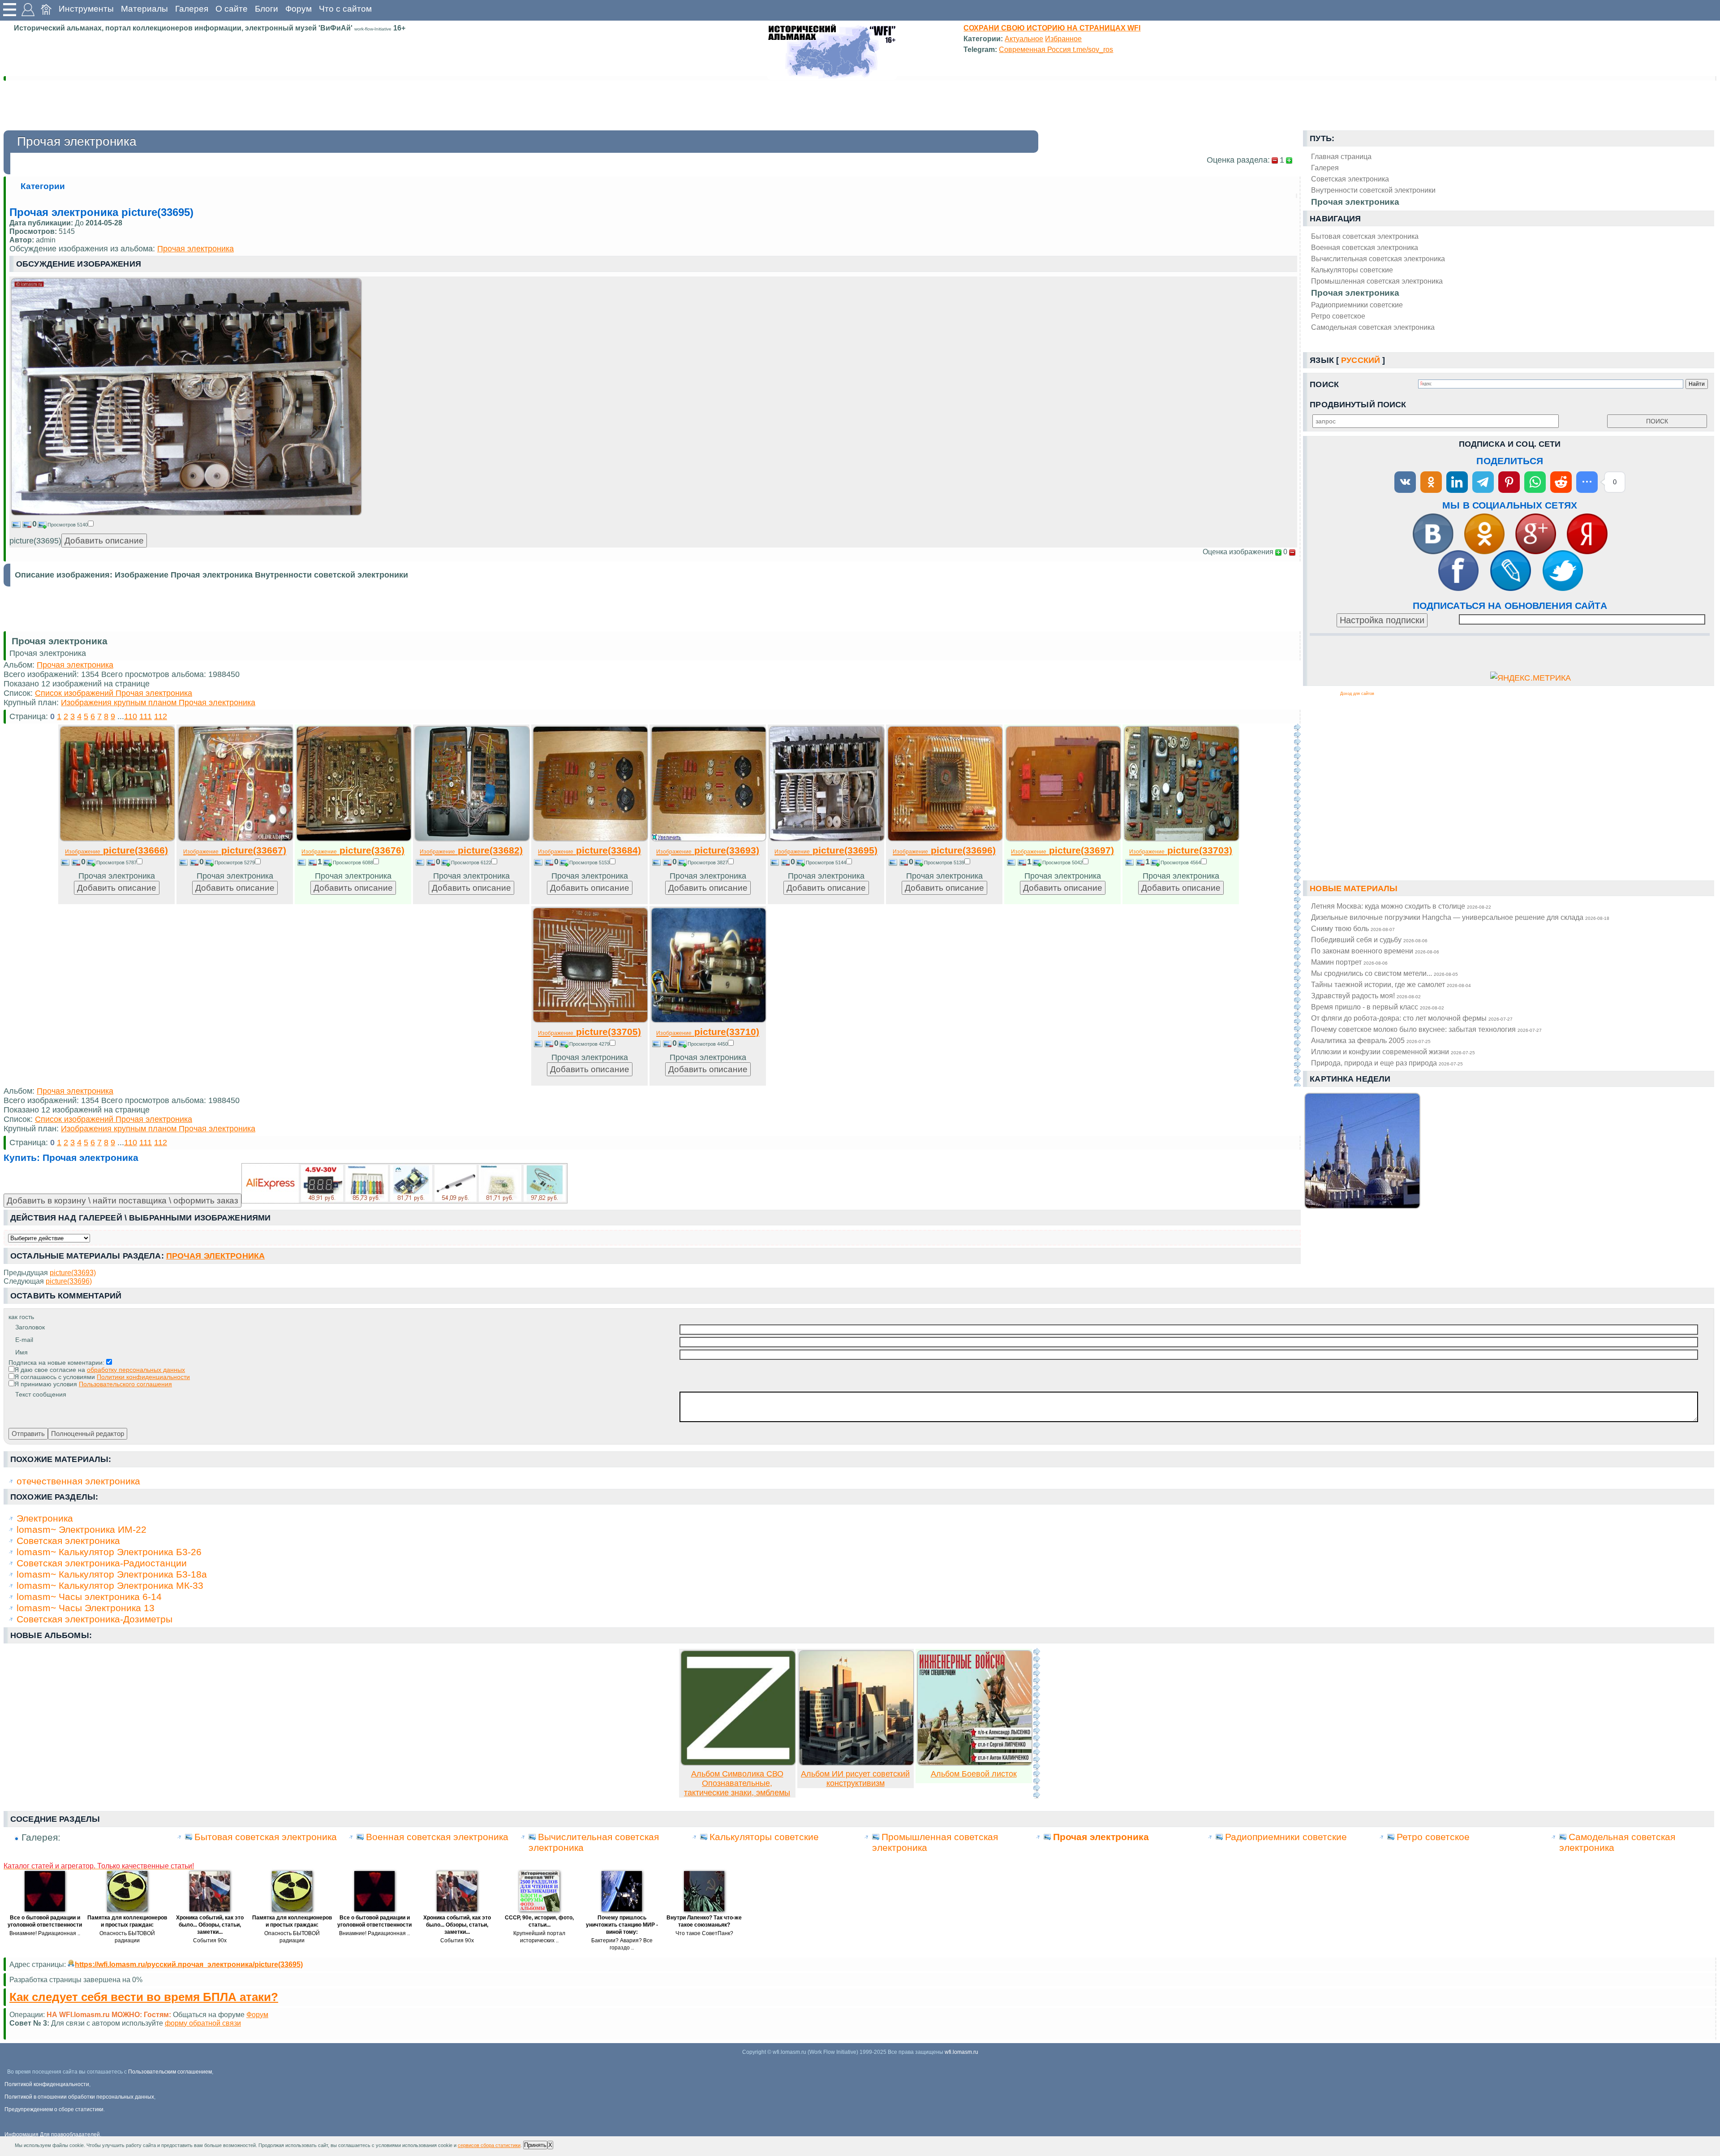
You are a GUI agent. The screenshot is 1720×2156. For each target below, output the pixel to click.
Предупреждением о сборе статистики (54, 2109)
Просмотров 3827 (708, 862)
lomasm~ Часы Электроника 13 (86, 1608)
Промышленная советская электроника (1377, 281)
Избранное (1063, 39)
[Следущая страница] (1297, 905)
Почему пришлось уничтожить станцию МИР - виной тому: (622, 1925)
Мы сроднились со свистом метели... (1385, 973)
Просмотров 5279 (235, 862)
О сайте (232, 9)
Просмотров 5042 (1062, 862)
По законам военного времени (1375, 951)
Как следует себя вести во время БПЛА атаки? (144, 1997)
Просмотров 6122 (471, 862)
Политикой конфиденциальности (47, 2084)
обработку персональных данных (136, 1370)
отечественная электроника (78, 1481)
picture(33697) (1062, 850)
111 (146, 716)
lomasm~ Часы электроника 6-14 (89, 1597)
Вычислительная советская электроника (1378, 259)
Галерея (192, 9)
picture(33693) (708, 850)
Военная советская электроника (1365, 247)
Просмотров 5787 (116, 862)
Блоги (267, 9)
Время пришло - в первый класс (1378, 1007)
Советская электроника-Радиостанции (102, 1563)
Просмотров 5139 (944, 862)
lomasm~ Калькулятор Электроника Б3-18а (112, 1574)
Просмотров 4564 (1181, 862)
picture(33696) (944, 850)
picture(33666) (116, 850)
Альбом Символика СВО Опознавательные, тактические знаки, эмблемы (737, 1783)
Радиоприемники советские (1357, 305)
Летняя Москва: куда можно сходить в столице (1401, 906)
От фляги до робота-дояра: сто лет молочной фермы (1412, 1018)
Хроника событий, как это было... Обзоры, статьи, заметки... (210, 1925)
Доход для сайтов (1357, 694)
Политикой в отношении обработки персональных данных (79, 2097)
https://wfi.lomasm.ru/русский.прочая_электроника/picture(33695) (189, 1964)
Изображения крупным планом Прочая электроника (158, 703)
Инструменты (86, 9)
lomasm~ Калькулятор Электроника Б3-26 (109, 1552)
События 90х (210, 1940)
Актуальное (1024, 39)
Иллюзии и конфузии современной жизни (1393, 1052)
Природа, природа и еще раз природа (1387, 1063)
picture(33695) (826, 850)
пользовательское (248, 2023)
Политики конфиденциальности (143, 1377)
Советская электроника (68, 1541)
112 (161, 716)
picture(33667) (235, 850)
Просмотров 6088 (353, 862)
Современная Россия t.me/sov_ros (1056, 49)
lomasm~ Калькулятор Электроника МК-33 (110, 1585)
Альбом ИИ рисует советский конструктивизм (855, 1779)
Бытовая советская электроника (1365, 236)
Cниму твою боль (1353, 928)
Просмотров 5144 (826, 862)
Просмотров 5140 (68, 525)
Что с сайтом (345, 9)
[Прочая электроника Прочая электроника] (186, 513)
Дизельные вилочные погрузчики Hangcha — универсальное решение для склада (1460, 917)
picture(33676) (353, 850)
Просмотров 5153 (589, 862)
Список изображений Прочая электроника (114, 693)
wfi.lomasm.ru (961, 2052)
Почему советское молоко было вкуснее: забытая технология (1426, 1029)
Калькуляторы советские (1352, 270)
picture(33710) (708, 1032)
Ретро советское (1338, 316)
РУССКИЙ (1361, 360)
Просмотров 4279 (589, 1044)
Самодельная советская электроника (1373, 327)
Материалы (144, 9)
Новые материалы (1354, 888)
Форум (299, 9)
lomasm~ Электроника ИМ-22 (82, 1529)
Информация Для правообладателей (52, 2134)
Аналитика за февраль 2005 (1371, 1040)
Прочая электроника (1355, 293)
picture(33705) (589, 1032)
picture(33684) (589, 850)
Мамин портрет (1349, 962)
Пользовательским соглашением (170, 2072)
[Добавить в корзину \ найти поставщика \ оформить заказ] (404, 1183)
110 (131, 716)
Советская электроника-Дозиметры (95, 1619)
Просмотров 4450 (708, 1044)
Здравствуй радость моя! (1366, 996)
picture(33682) (471, 850)
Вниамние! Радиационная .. (45, 1933)
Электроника (45, 1518)
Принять (535, 2145)
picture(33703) (1181, 850)
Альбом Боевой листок (974, 1774)
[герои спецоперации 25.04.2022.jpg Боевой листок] (975, 1763)
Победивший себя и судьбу (1369, 940)
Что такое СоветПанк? (704, 1933)
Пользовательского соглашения (125, 1384)
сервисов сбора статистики (489, 2145)
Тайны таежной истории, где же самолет (1391, 984)
